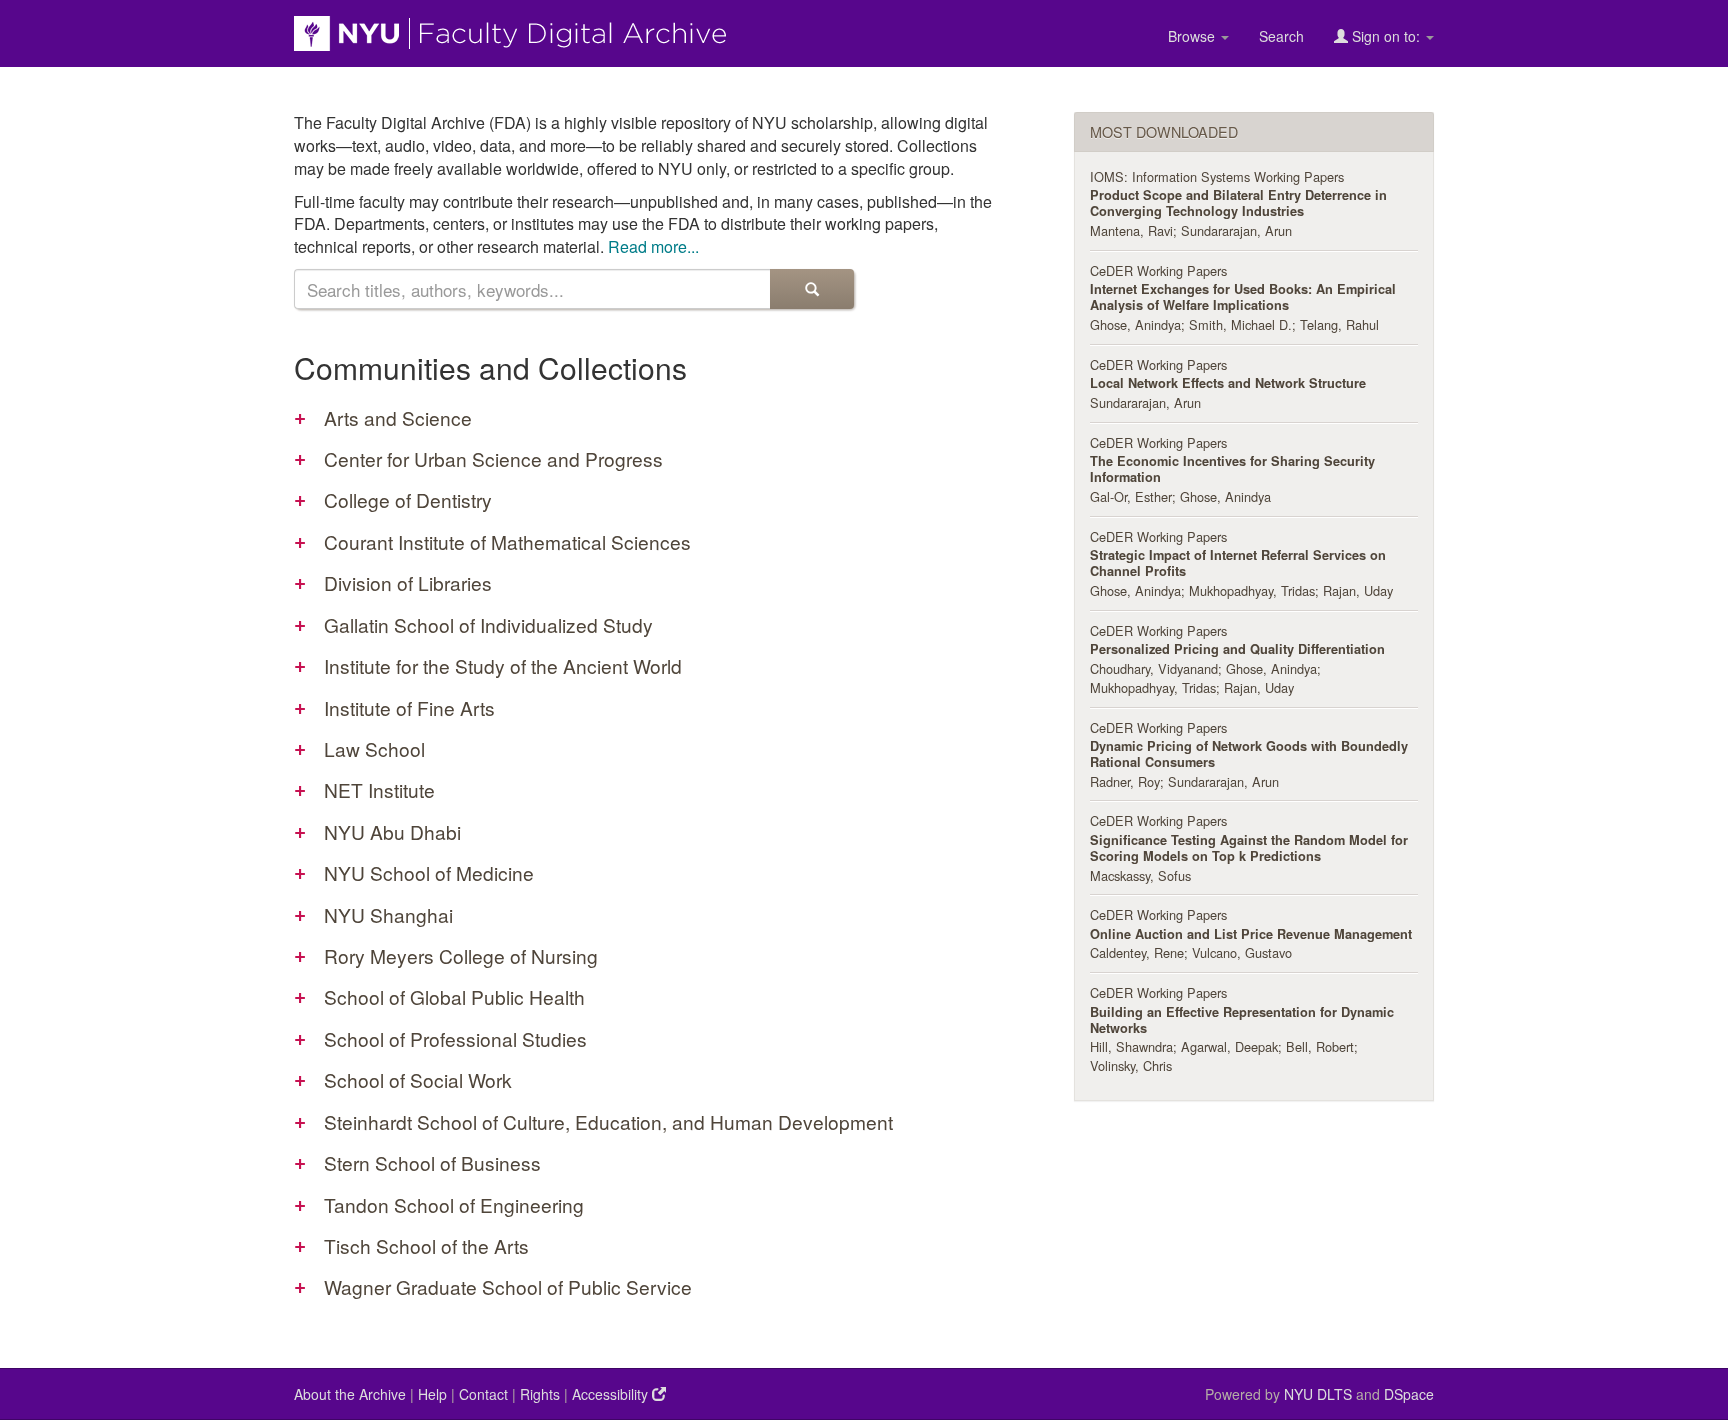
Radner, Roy (1125, 781)
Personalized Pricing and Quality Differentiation (1237, 649)
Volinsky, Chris (1131, 1065)
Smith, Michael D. (1240, 324)
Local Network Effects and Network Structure (1228, 383)
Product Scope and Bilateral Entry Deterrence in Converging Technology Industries (1238, 203)
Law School (374, 748)
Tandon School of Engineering (454, 1204)
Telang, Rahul (1339, 324)
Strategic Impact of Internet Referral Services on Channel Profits (1238, 563)
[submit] (812, 289)
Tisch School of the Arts (426, 1245)
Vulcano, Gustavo (1242, 952)
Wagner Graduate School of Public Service (508, 1286)
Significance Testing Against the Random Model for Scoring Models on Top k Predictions (1249, 848)
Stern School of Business (432, 1162)
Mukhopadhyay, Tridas (1252, 590)
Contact (483, 1394)
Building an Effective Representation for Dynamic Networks (1242, 1020)
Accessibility (612, 1394)
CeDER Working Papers (1158, 270)
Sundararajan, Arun (1236, 230)
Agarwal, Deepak (1229, 1046)
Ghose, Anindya (1135, 324)
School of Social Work (418, 1079)
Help (432, 1394)
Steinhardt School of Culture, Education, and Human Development (608, 1121)
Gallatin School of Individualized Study (488, 624)
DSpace (1409, 1394)
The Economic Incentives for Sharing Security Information (1232, 469)
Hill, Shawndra (1131, 1046)
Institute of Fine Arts (409, 707)
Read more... (653, 246)
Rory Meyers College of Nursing (461, 955)
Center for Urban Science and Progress (493, 458)
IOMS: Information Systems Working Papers (1217, 176)
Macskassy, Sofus (1140, 875)
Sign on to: (1386, 36)
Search (1281, 36)
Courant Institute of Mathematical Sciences (507, 541)
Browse (1193, 36)
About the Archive (350, 1394)
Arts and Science (398, 417)
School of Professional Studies (455, 1038)
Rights (540, 1394)
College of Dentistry (408, 499)
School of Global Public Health (454, 996)
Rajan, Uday (1358, 590)
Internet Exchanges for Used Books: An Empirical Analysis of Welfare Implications (1243, 297)
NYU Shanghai (388, 914)
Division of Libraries (408, 582)
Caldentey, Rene (1137, 952)
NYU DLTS (1318, 1394)
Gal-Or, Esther (1131, 496)
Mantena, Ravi (1131, 230)
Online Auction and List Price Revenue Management (1251, 934)
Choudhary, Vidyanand (1154, 668)
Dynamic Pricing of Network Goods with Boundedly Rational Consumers (1249, 754)
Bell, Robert (1320, 1046)
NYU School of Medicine (429, 872)
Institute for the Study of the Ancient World (503, 665)
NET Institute (379, 789)
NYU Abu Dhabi (392, 831)
